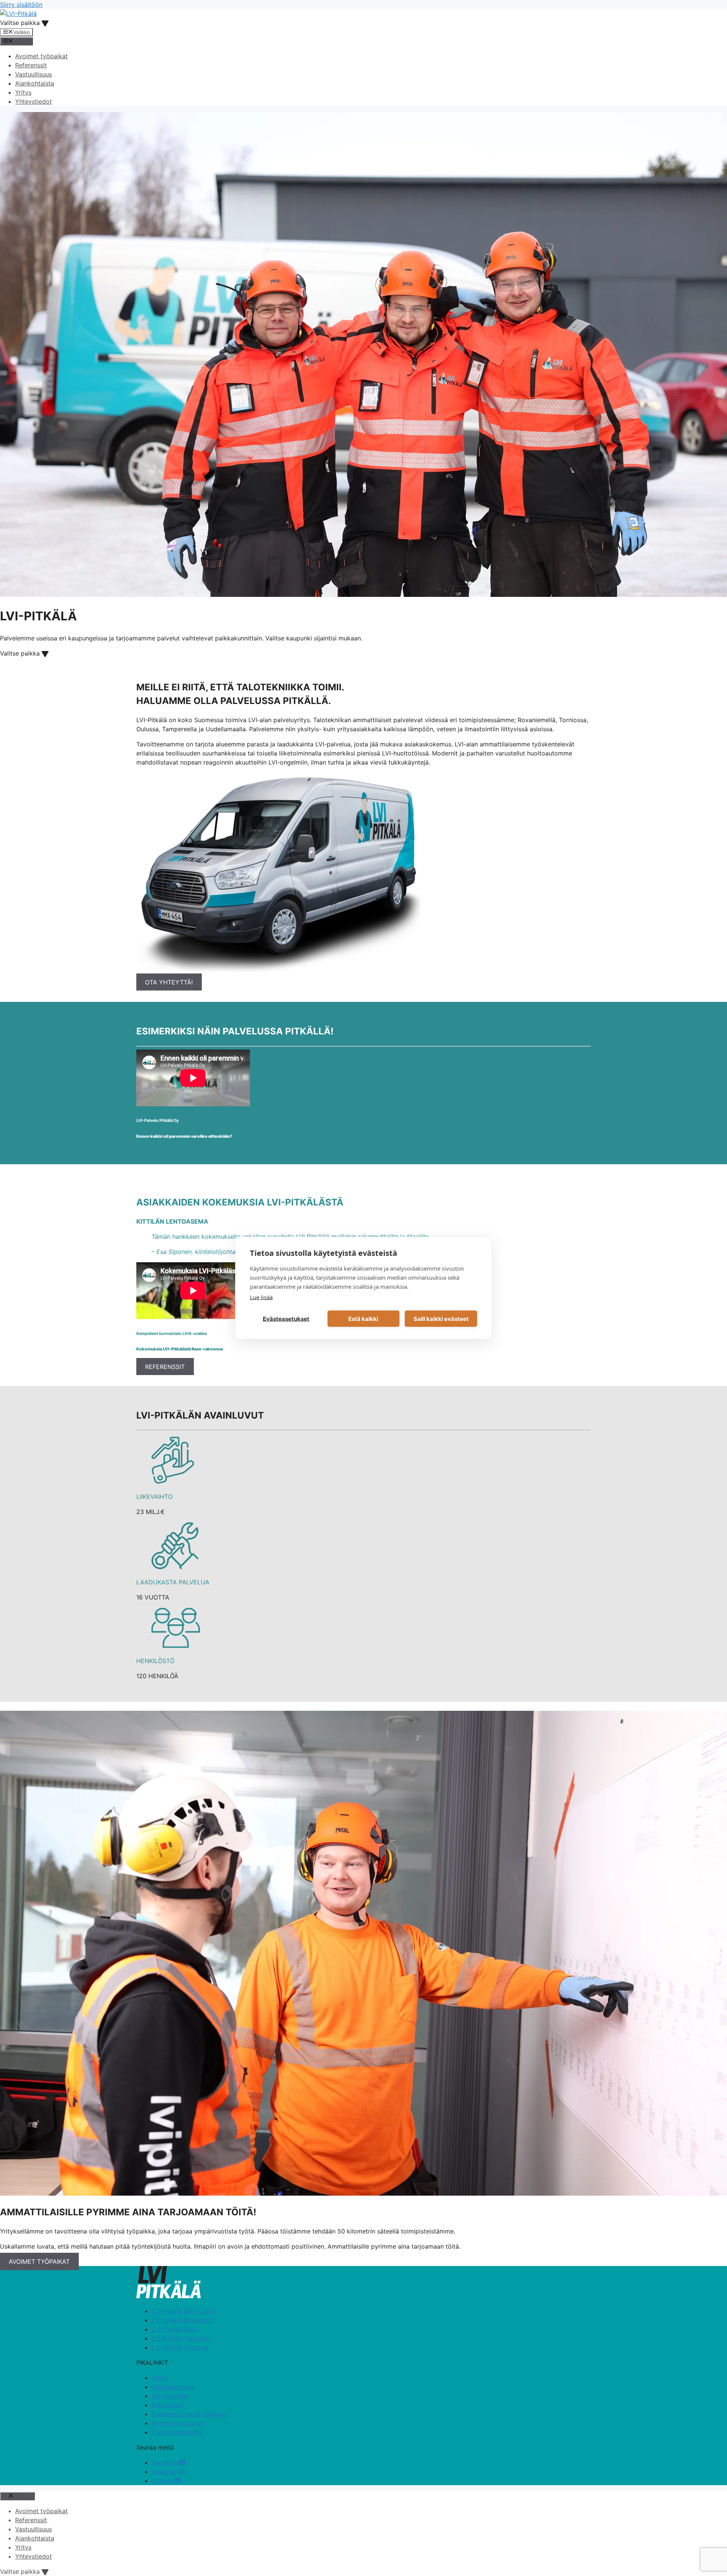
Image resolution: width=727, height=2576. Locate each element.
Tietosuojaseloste (177, 2432)
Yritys (23, 92)
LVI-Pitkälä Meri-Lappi (183, 2311)
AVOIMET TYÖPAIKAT (39, 2261)
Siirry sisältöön (21, 5)
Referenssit (31, 65)
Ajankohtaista (35, 83)
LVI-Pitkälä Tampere (180, 2338)
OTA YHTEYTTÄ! (169, 982)
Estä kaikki (363, 1318)
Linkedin (163, 2481)
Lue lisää (261, 1297)
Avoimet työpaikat (41, 56)
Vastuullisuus (34, 74)
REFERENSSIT (165, 1366)
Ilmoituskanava (173, 2387)
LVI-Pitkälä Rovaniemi (183, 2320)
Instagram (166, 2472)
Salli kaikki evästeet (441, 1318)
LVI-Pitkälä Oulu (174, 2329)
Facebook (166, 2462)
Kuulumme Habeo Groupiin (190, 2414)
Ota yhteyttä (169, 2396)
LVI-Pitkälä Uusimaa (180, 2347)
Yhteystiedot (34, 101)
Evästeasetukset (286, 1318)
